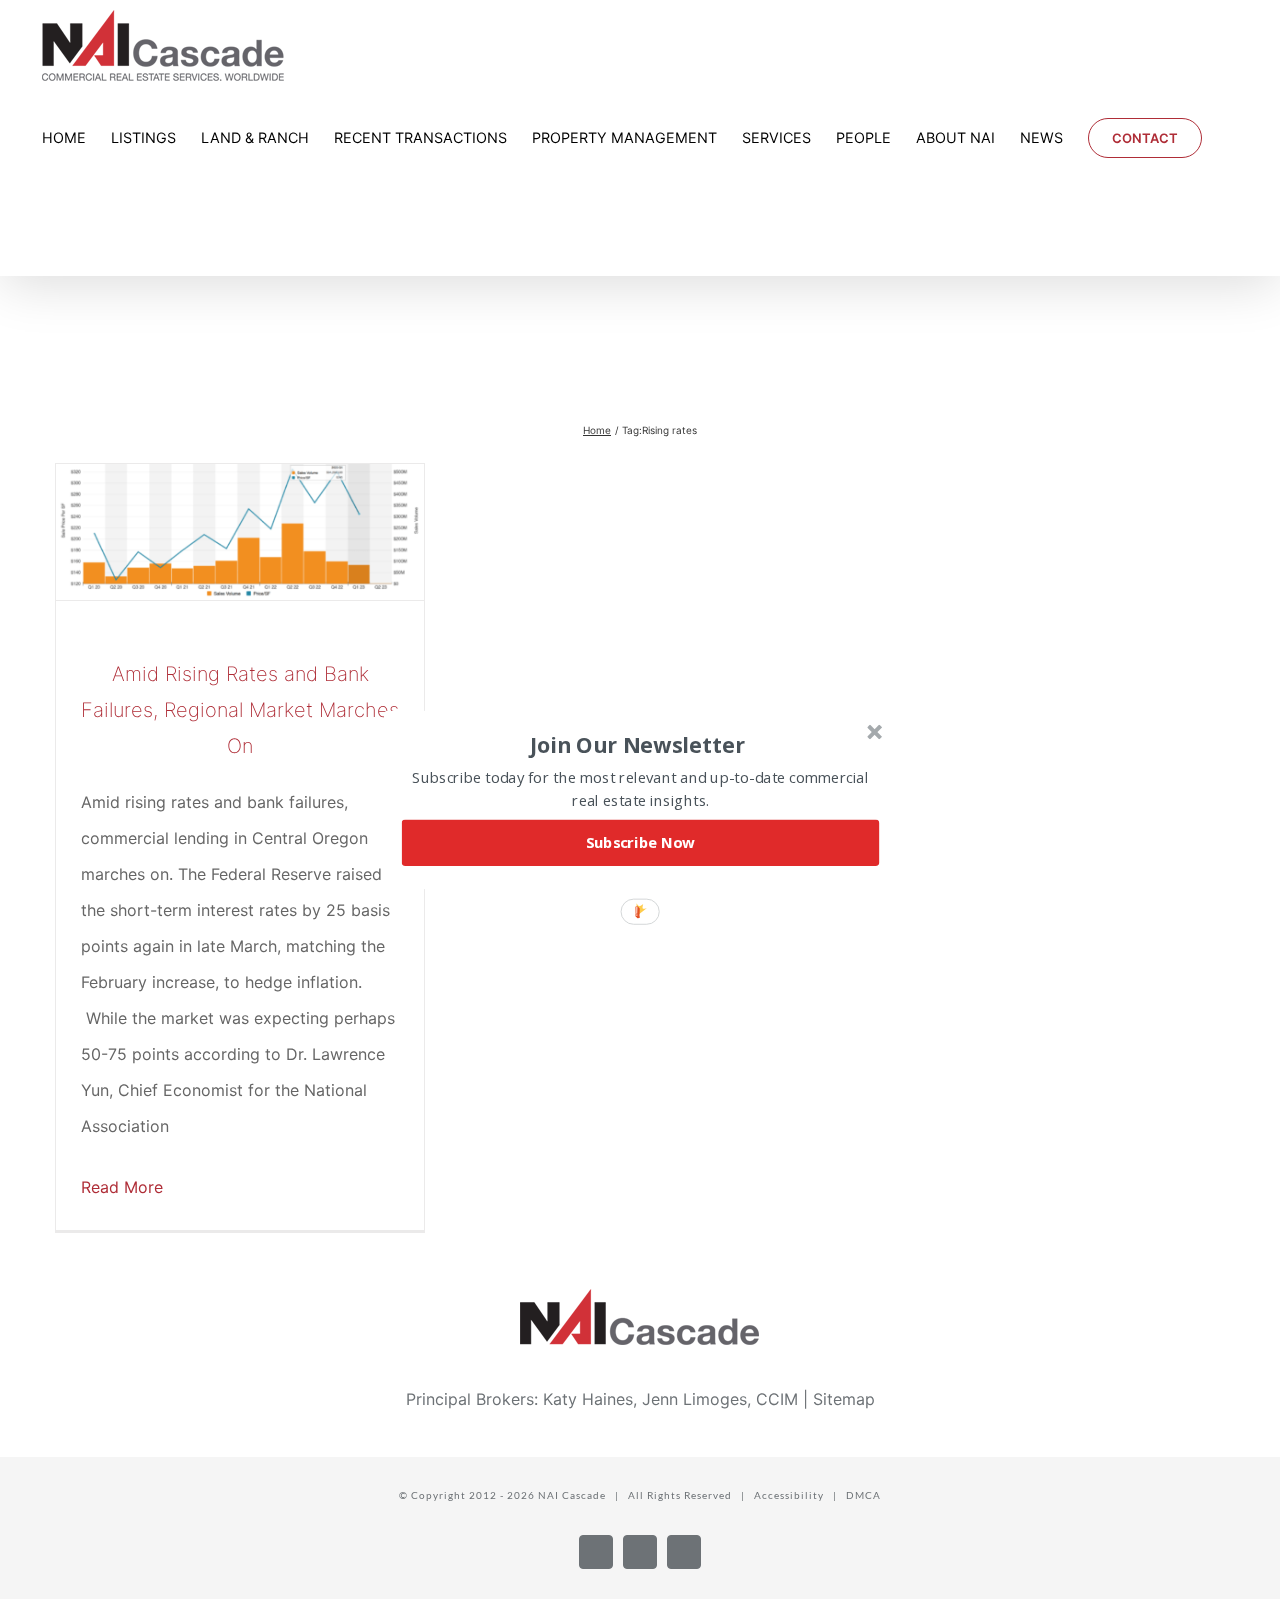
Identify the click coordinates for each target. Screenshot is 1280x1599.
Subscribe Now (641, 842)
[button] (638, 744)
